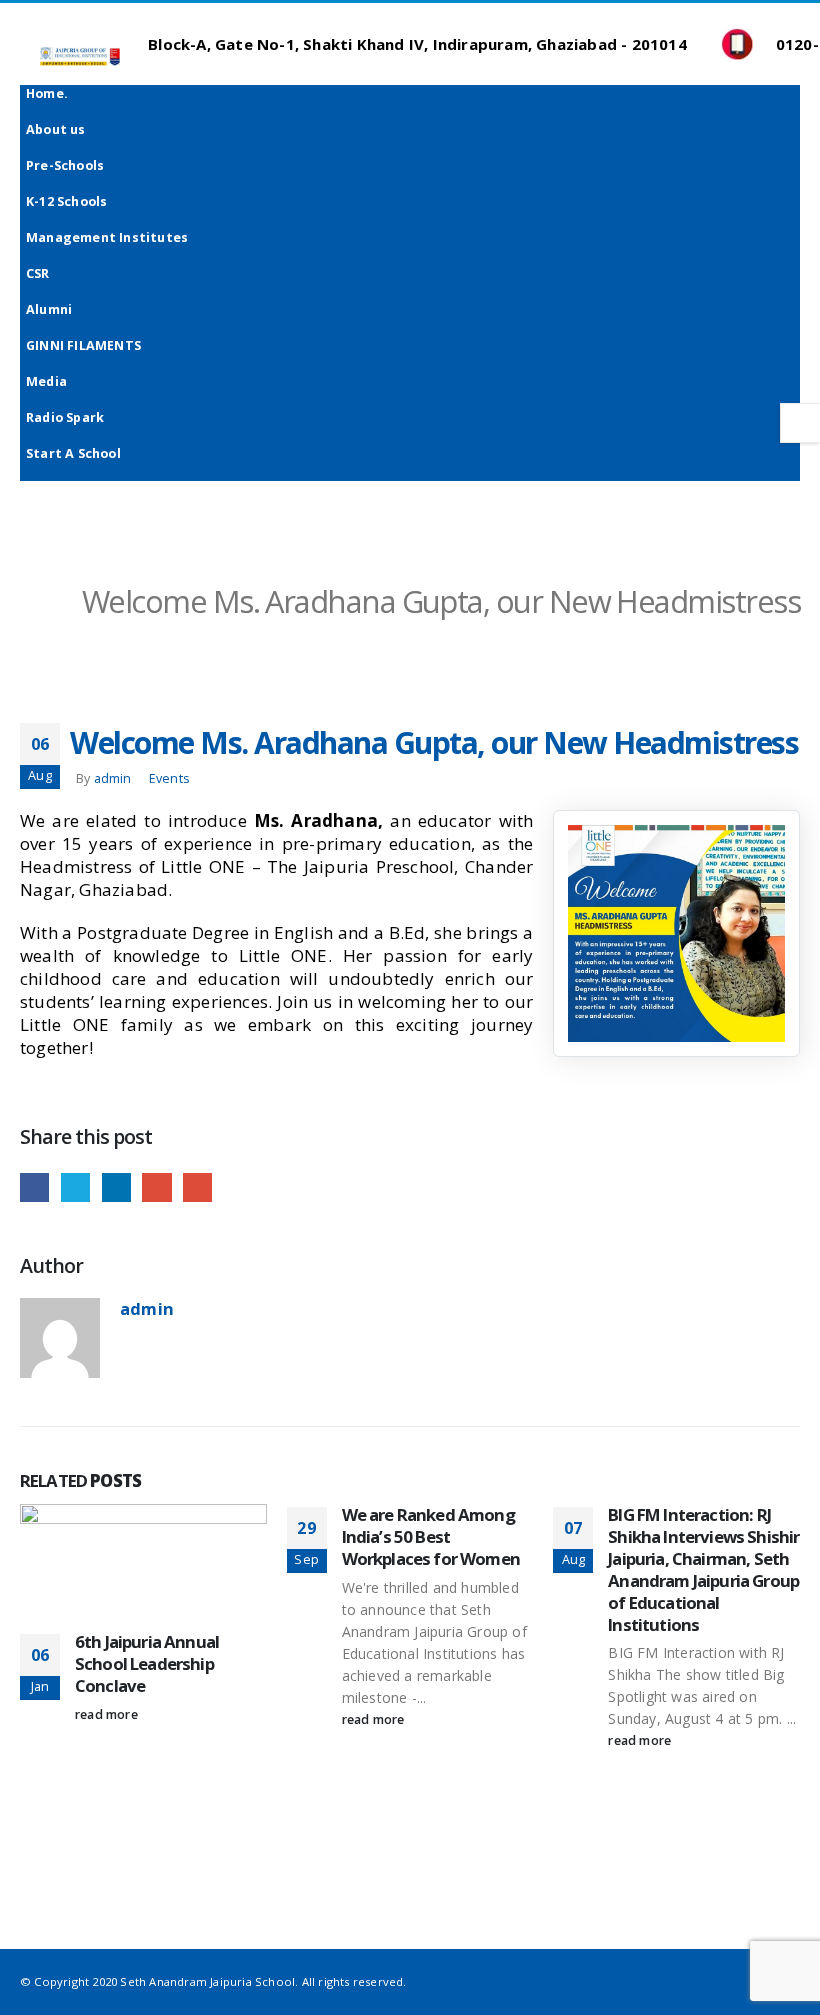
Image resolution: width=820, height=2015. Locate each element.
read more (106, 1714)
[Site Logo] (80, 56)
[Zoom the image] (676, 835)
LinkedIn (116, 1187)
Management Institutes (107, 237)
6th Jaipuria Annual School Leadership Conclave (147, 1663)
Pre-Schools (65, 165)
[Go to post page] (143, 1566)
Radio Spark (65, 417)
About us (56, 129)
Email (197, 1187)
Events (169, 778)
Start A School (73, 453)
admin (113, 778)
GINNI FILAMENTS (83, 345)
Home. (47, 93)
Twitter (75, 1187)
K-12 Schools (66, 201)
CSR (38, 273)
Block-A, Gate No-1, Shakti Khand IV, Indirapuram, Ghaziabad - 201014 (415, 44)
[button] (24, 32)
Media (46, 381)
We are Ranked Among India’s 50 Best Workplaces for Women (431, 1536)
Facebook (34, 1187)
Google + (156, 1187)
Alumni (49, 309)
